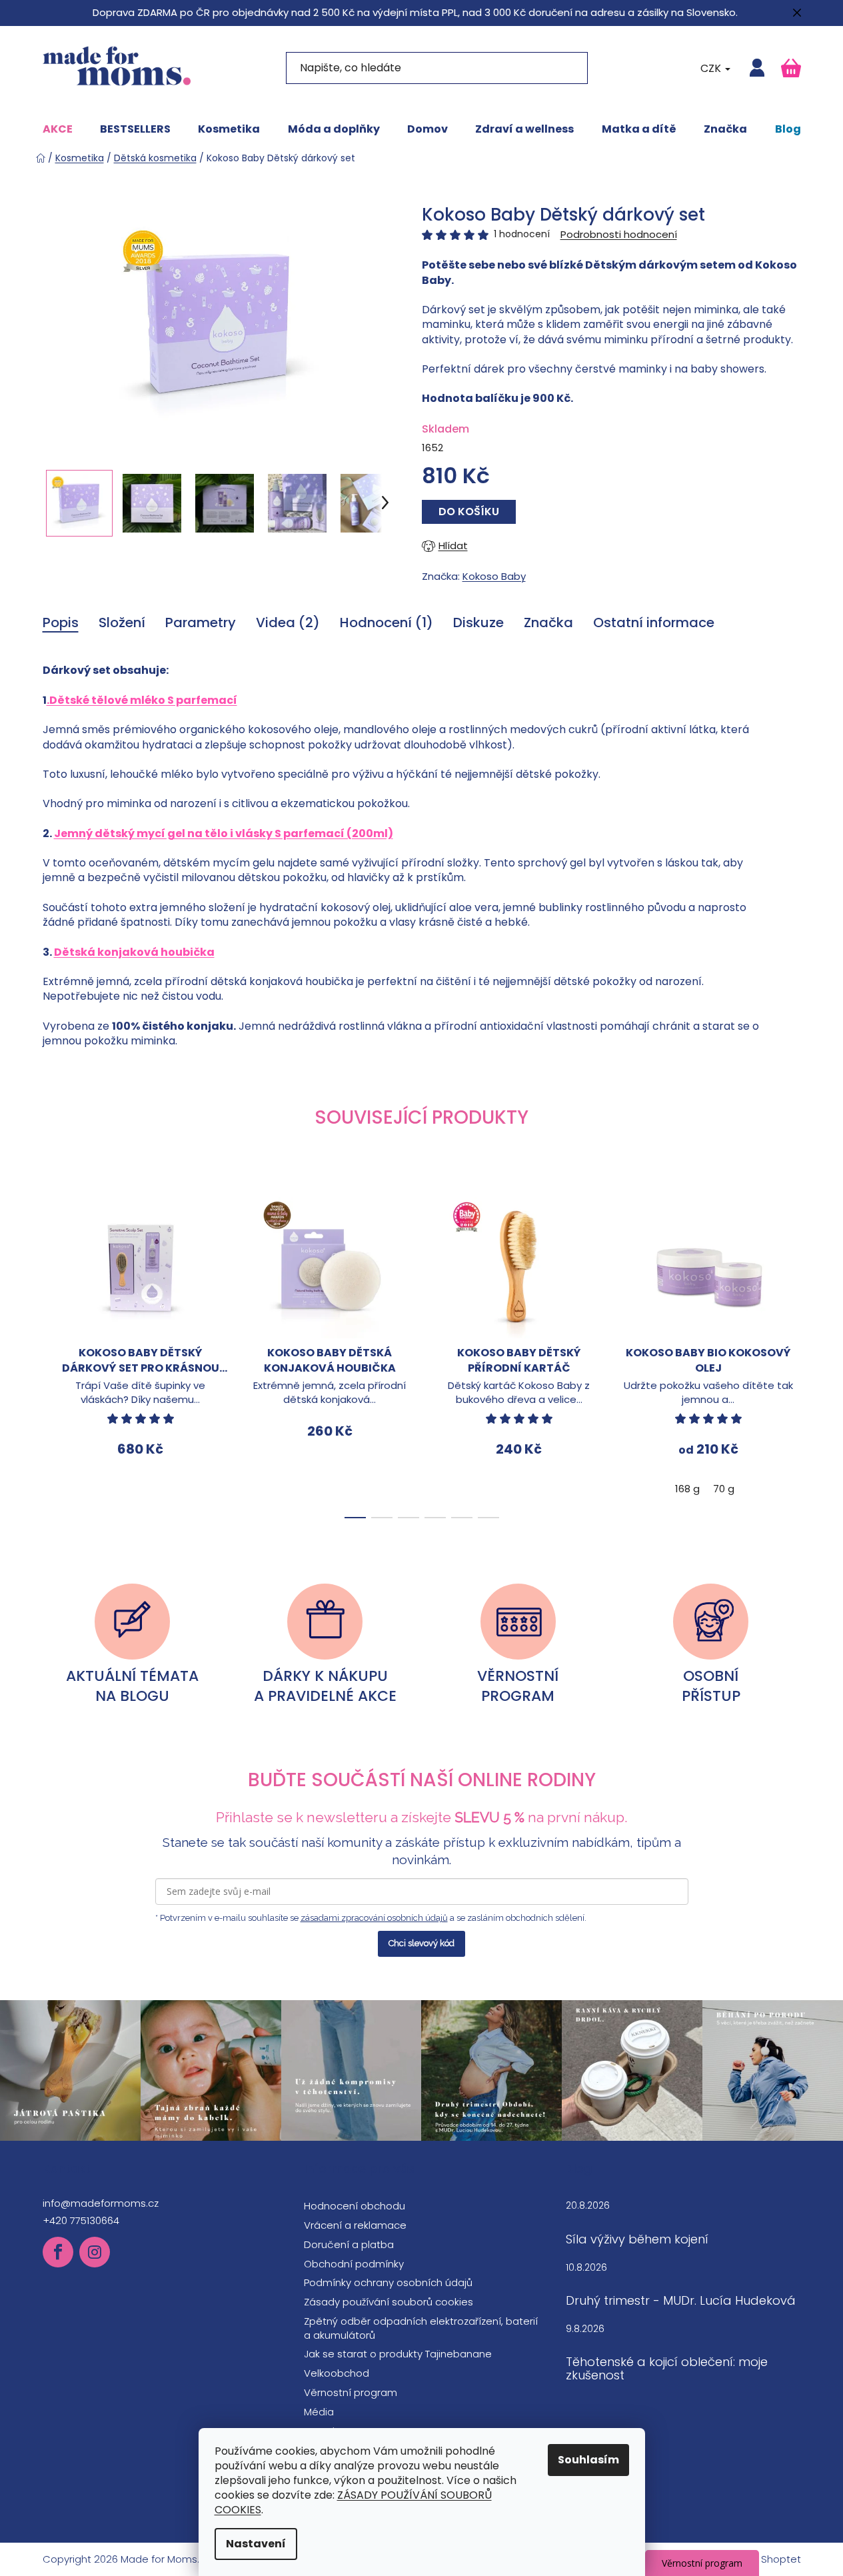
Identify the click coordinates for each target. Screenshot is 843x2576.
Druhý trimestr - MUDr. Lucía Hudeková (681, 2301)
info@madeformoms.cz (101, 2203)
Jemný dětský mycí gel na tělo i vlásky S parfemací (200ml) (224, 833)
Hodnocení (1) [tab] (387, 623)
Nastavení (256, 2544)
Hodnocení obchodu (355, 2206)
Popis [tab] (61, 623)
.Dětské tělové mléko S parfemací (142, 700)
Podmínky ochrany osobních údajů (388, 2282)
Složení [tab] (122, 623)
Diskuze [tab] (478, 623)
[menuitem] (58, 129)
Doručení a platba (349, 2244)
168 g (687, 1489)
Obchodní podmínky (354, 2264)
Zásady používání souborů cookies (389, 2302)
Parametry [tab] (201, 623)
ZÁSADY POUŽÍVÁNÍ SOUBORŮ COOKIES (353, 2502)
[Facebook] (58, 2252)
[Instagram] (95, 2252)
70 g (724, 1489)
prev (53, 1354)
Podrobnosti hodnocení (619, 234)
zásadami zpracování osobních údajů (374, 1918)
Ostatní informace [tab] (654, 623)
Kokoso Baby (494, 576)
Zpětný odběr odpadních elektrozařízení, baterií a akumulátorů (421, 2328)
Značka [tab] (548, 623)
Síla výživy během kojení (637, 2239)
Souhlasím (588, 2460)
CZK (712, 68)
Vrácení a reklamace (355, 2225)
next (790, 1354)
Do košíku (469, 512)
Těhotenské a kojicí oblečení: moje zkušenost (667, 2369)
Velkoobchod (337, 2373)
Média (319, 2412)
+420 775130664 (81, 2220)
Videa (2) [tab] (288, 623)
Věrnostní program (351, 2392)
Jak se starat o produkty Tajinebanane (398, 2354)
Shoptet (781, 2559)
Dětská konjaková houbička (134, 952)
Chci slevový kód (421, 1943)
